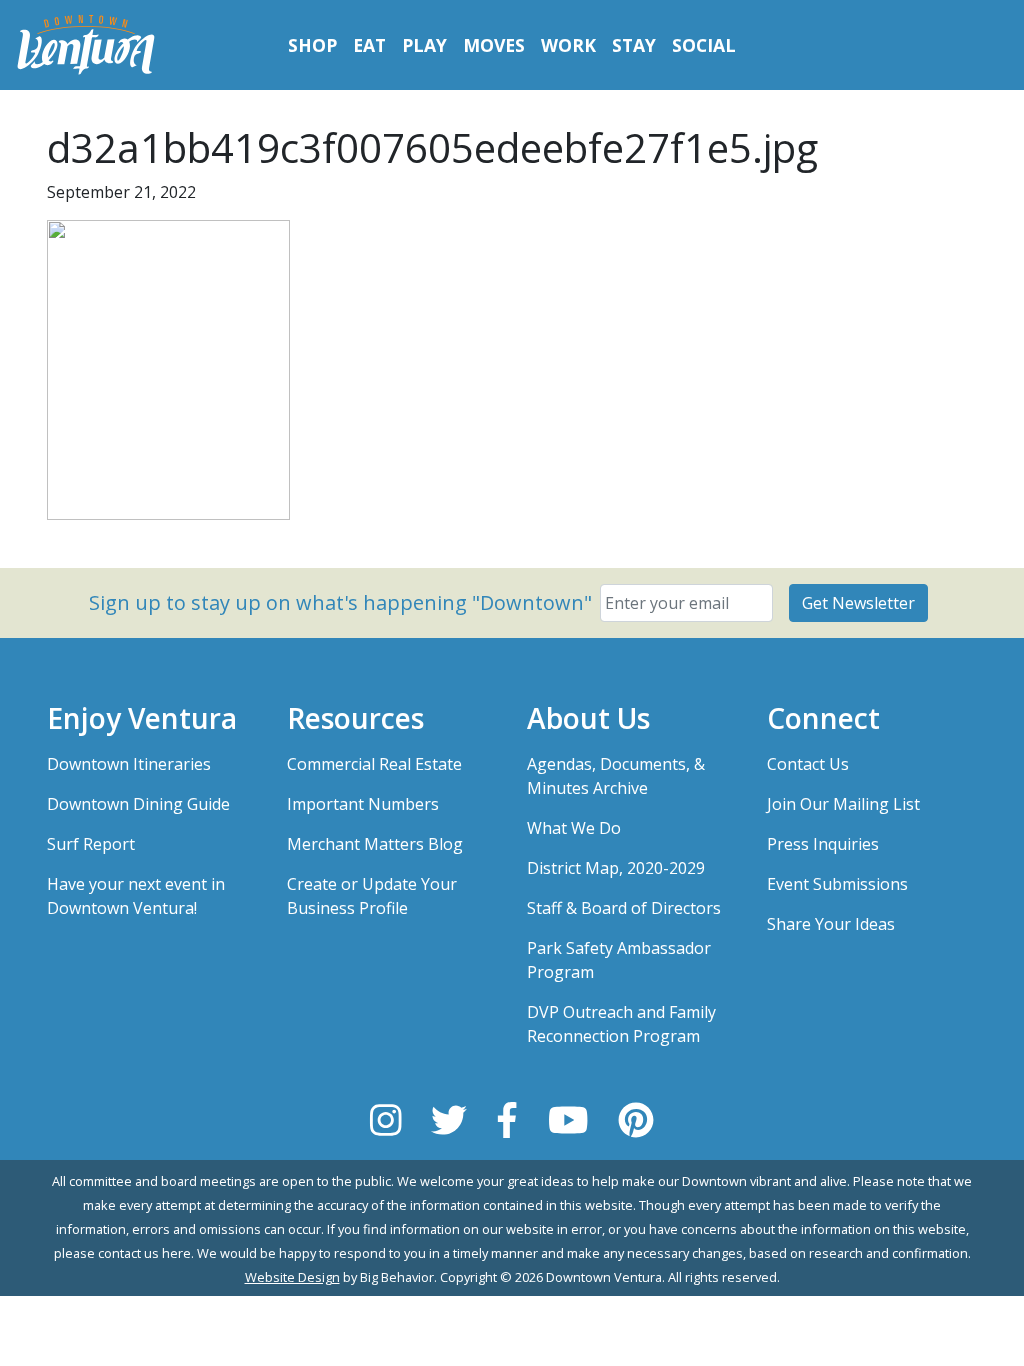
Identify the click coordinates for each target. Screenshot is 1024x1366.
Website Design (292, 1277)
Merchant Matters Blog (375, 844)
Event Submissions (837, 884)
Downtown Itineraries (129, 764)
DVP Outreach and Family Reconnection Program (621, 1024)
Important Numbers (363, 804)
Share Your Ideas (831, 924)
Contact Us (808, 764)
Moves (494, 45)
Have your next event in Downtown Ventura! (136, 896)
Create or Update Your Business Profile (372, 896)
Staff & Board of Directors (624, 908)
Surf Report (91, 844)
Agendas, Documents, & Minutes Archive (616, 776)
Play (424, 45)
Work (568, 45)
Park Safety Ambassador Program (619, 960)
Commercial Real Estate (374, 764)
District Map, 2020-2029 (616, 868)
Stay (634, 45)
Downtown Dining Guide (138, 804)
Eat (369, 45)
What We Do (574, 828)
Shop (312, 45)
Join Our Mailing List (843, 804)
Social (704, 45)
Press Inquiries (823, 844)
